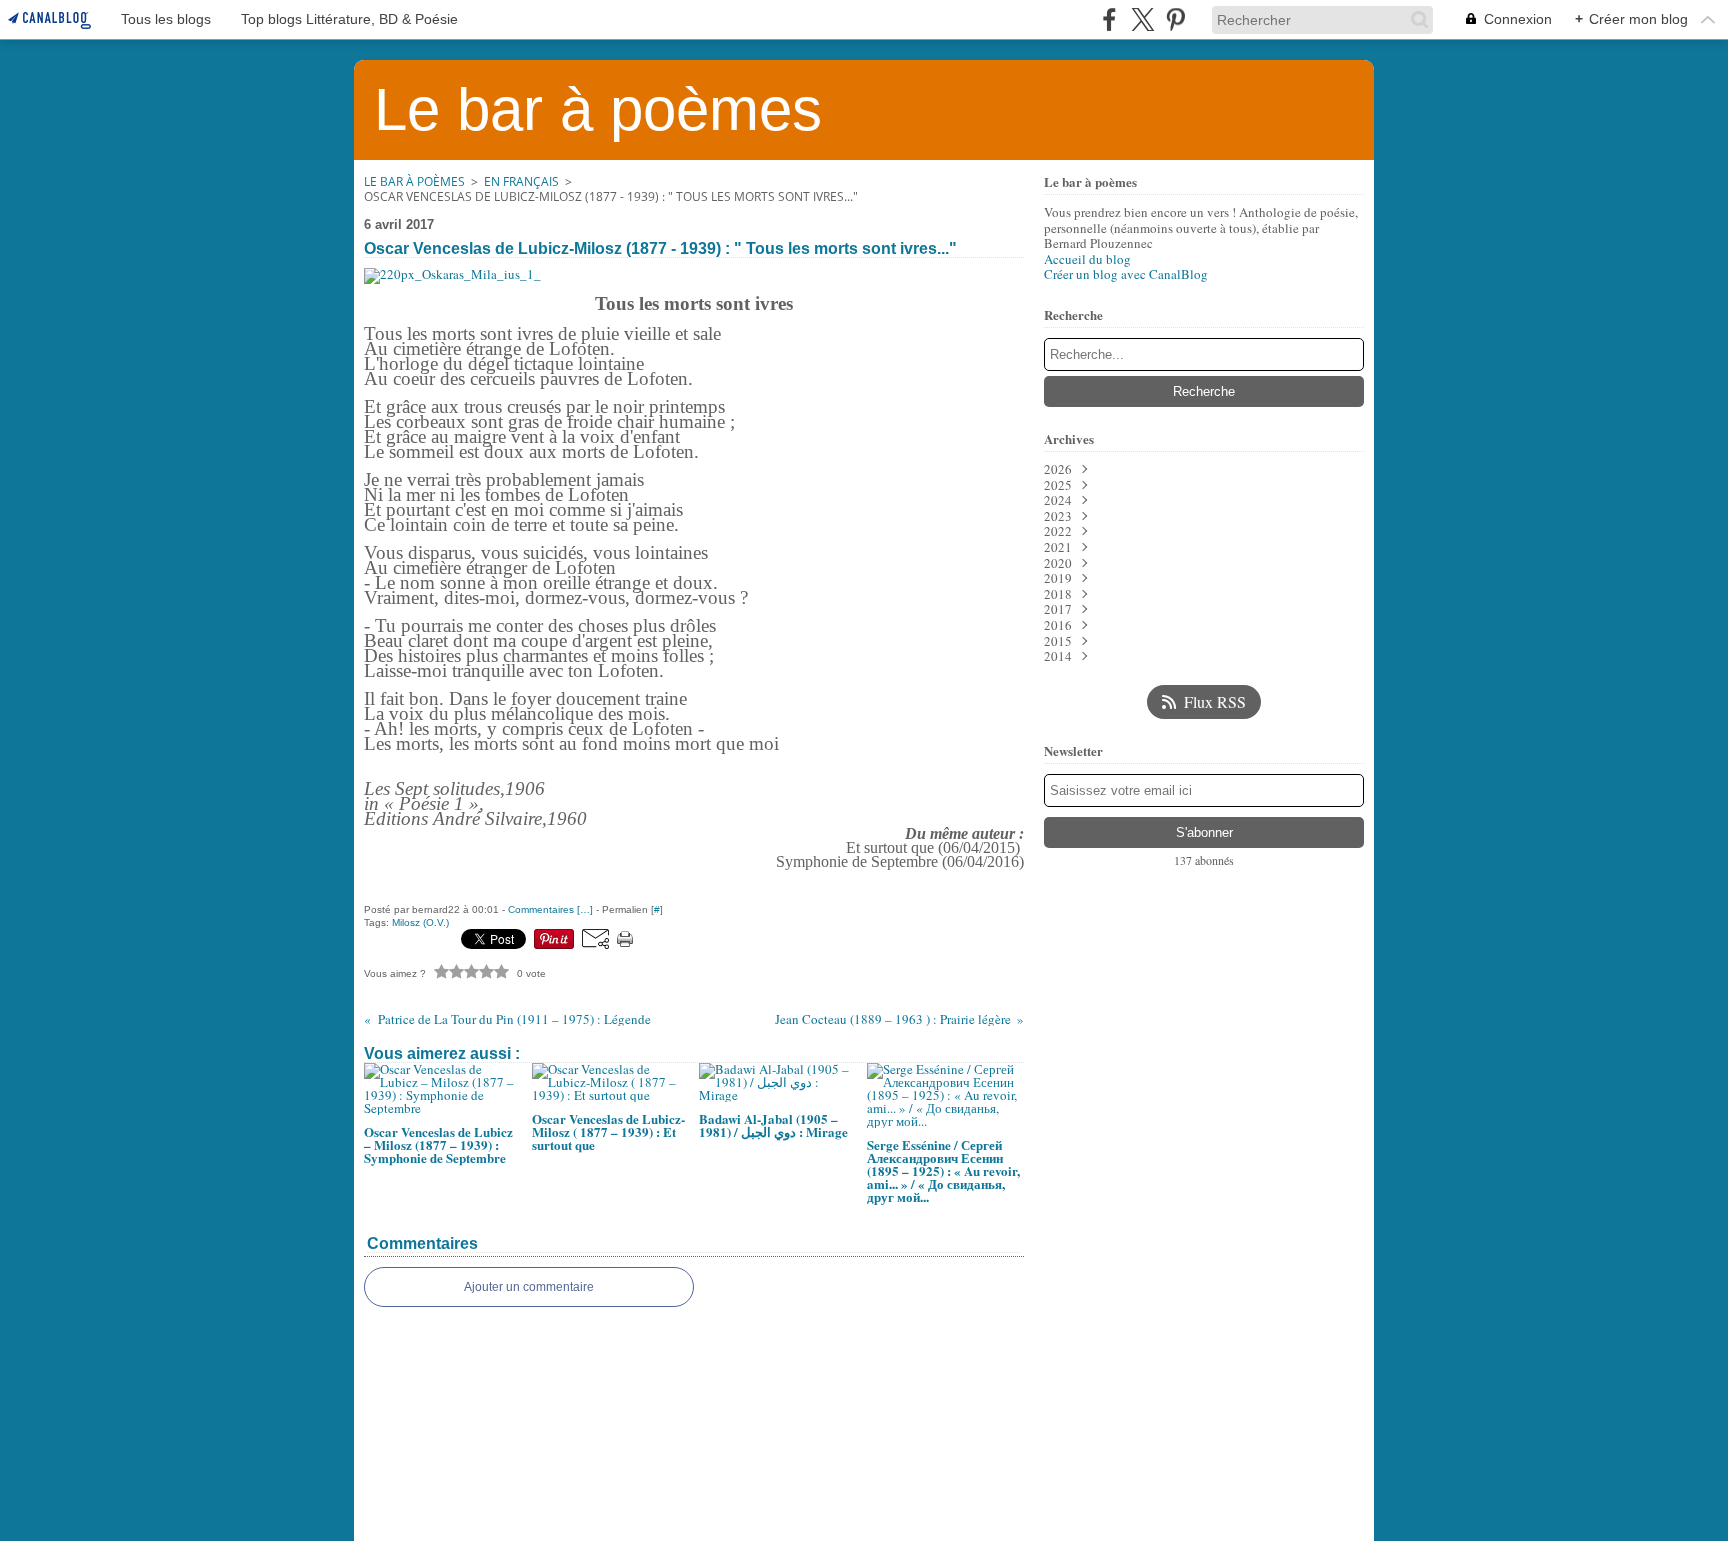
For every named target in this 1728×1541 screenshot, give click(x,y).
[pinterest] (1175, 19)
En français (521, 181)
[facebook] (1109, 19)
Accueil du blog (1087, 259)
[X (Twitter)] (1142, 19)
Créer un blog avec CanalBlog (1126, 274)
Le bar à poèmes (414, 181)
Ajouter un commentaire (529, 1287)
